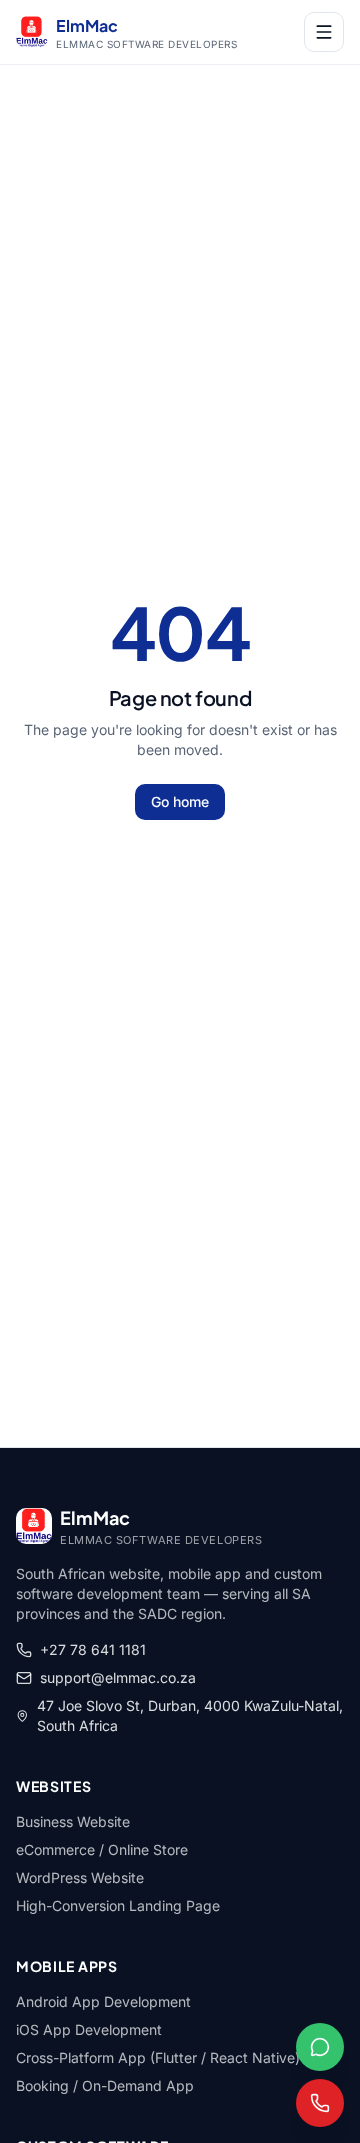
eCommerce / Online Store (102, 1849)
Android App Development (103, 2001)
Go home (180, 801)
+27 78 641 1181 (93, 1649)
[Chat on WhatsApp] (320, 2047)
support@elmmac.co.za (118, 1677)
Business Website (73, 1821)
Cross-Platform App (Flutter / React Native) (158, 2057)
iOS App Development (89, 2029)
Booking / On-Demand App (105, 2085)
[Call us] (320, 2103)
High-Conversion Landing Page (118, 1905)
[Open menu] (324, 32)
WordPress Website (80, 1877)
